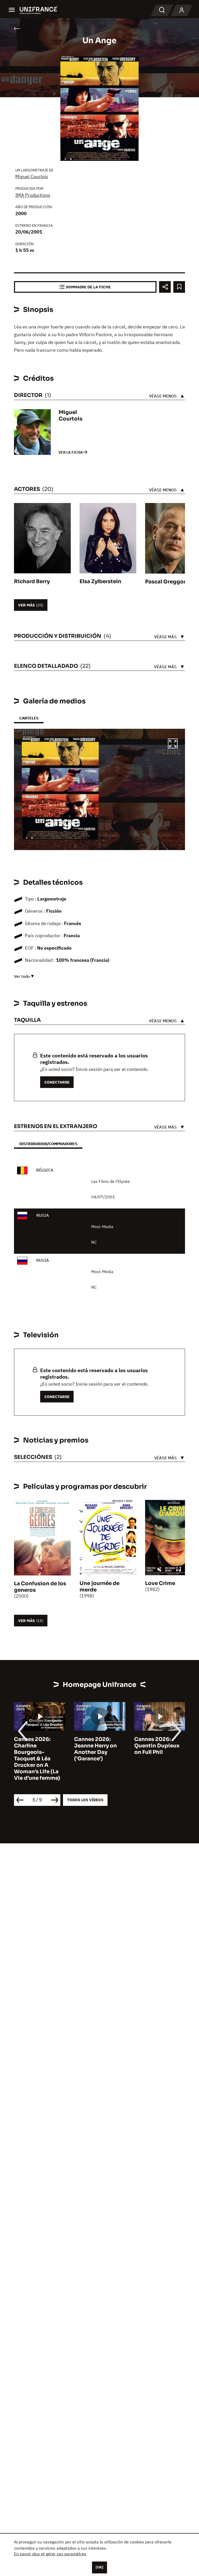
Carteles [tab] (29, 718)
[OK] (99, 2567)
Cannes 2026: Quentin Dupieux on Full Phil (157, 1746)
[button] (173, 744)
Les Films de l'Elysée (111, 1181)
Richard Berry (32, 581)
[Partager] (165, 287)
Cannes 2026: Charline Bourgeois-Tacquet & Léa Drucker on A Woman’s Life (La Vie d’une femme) (37, 1759)
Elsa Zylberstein (100, 581)
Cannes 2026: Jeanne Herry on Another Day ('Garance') (95, 1749)
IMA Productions (33, 195)
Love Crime (160, 1583)
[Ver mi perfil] (182, 10)
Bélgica (45, 1170)
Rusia (43, 1215)
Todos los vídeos (85, 1800)
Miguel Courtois (32, 177)
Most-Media (102, 1227)
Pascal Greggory (167, 582)
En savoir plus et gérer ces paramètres (50, 2554)
